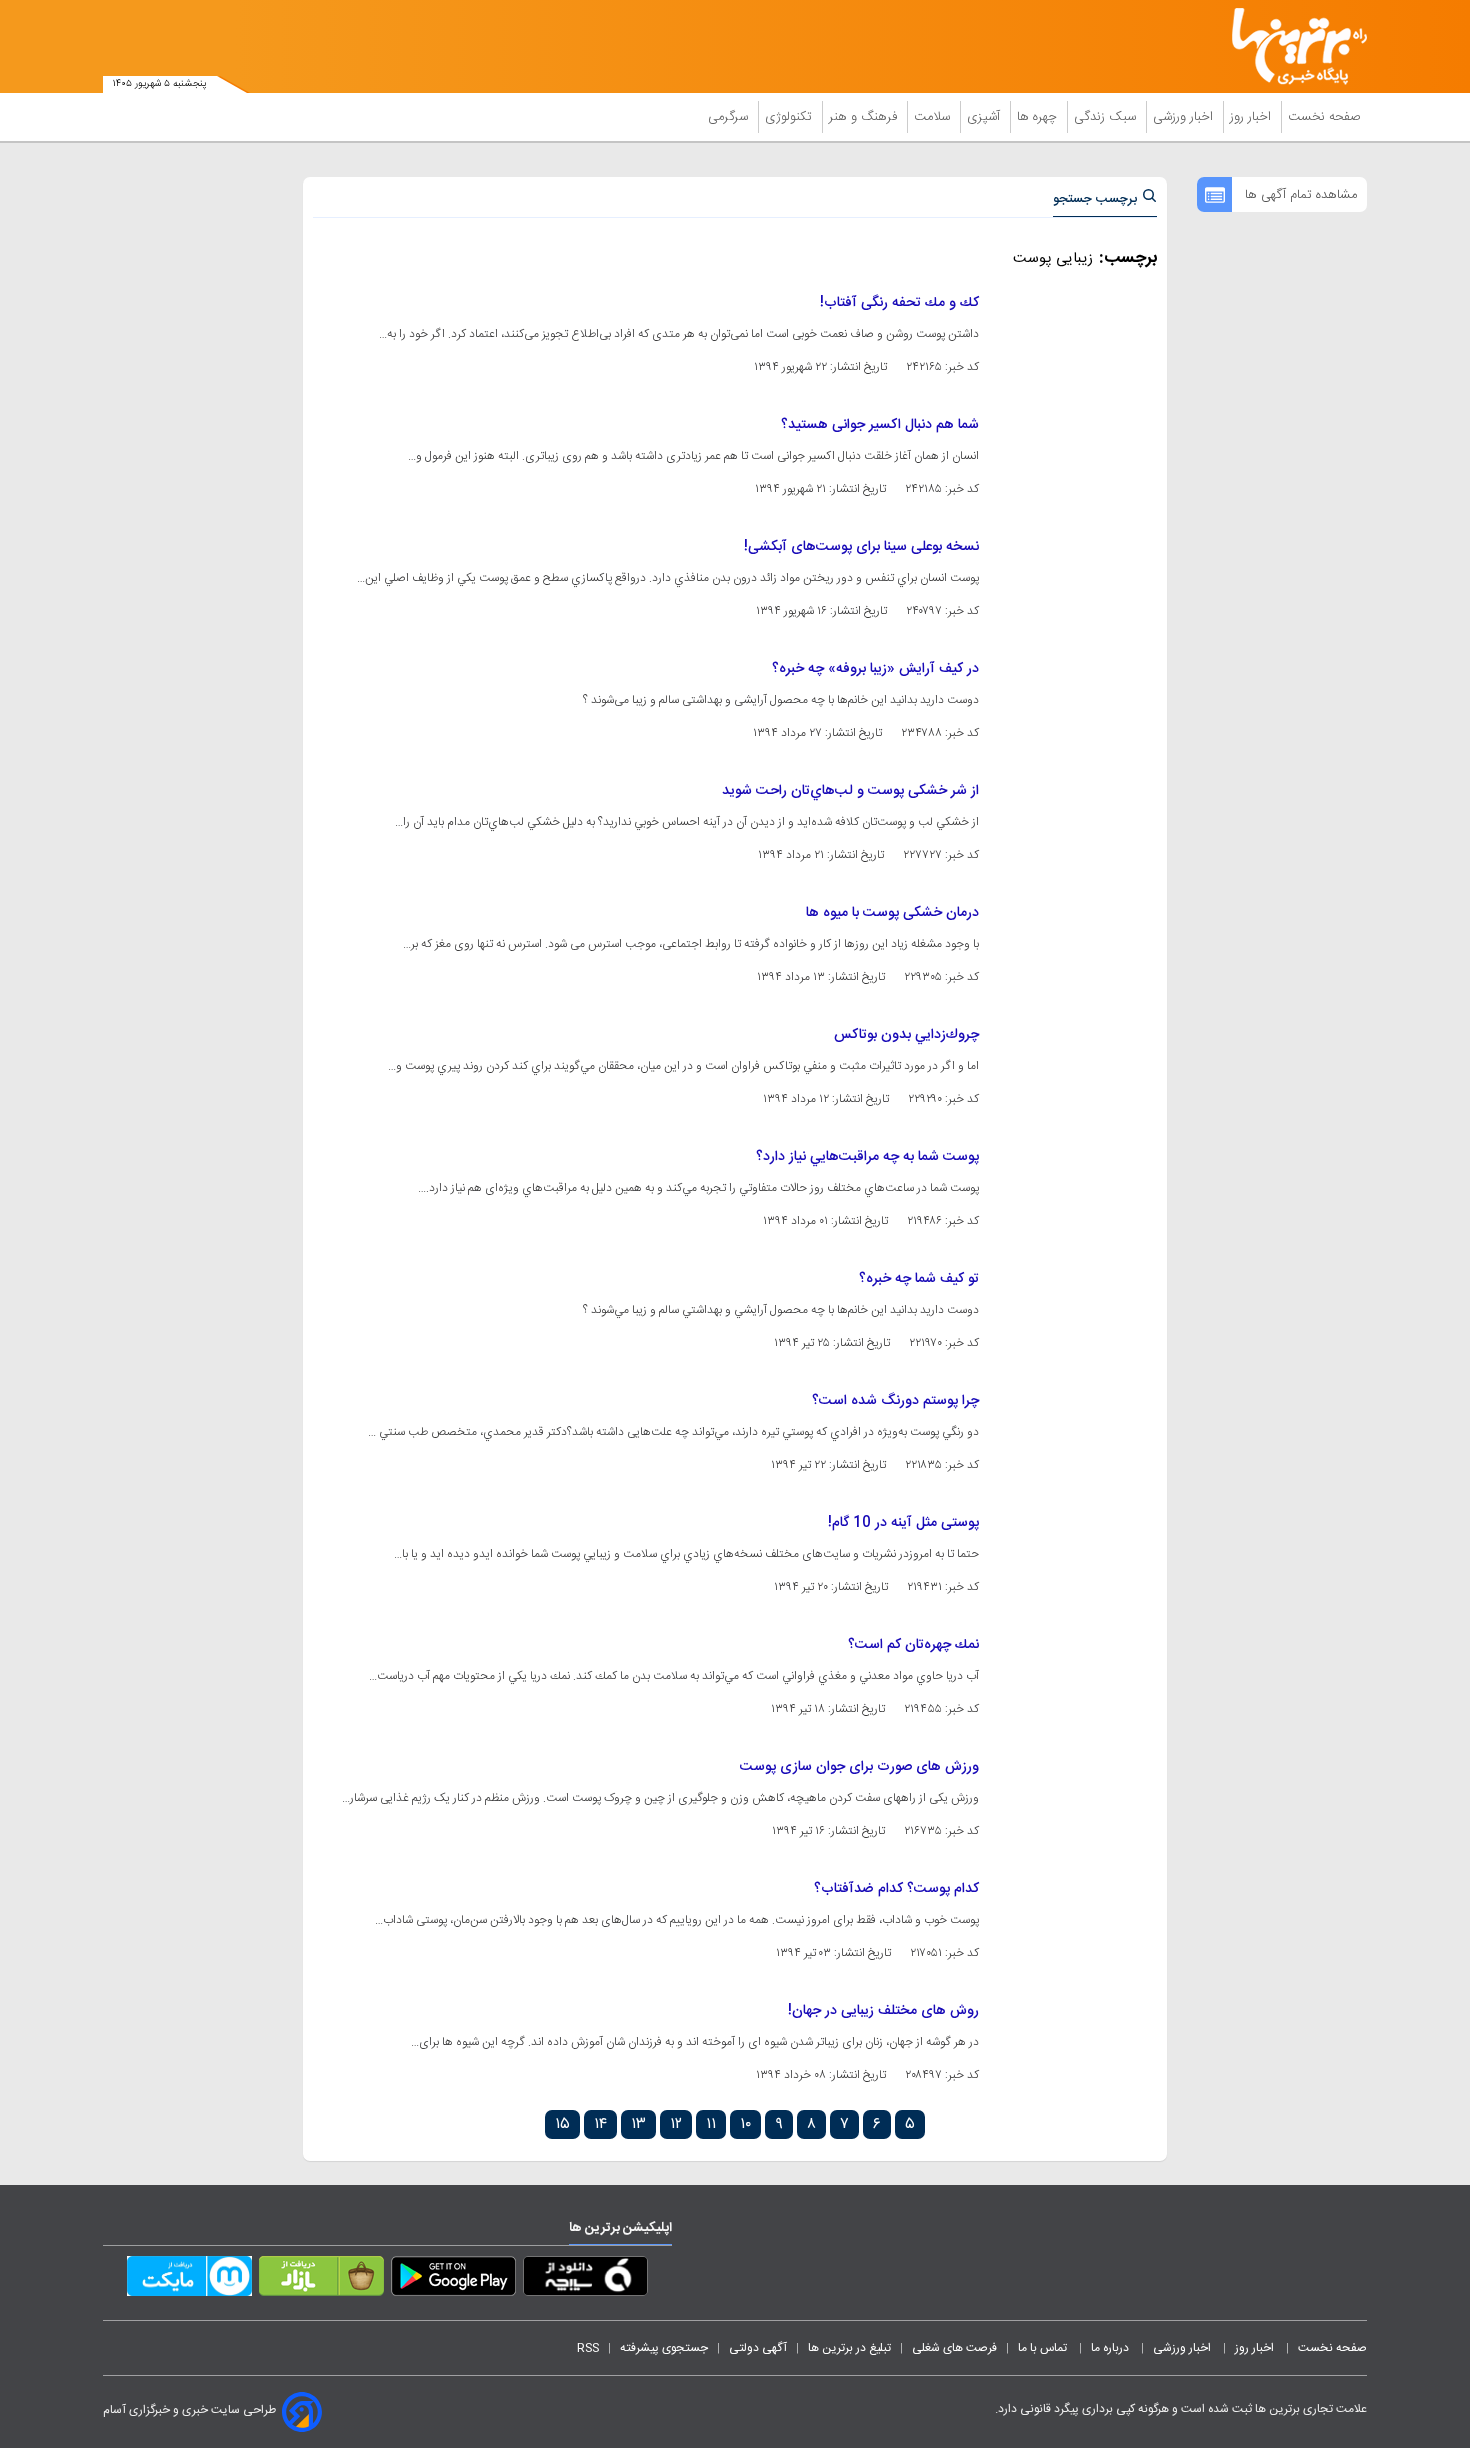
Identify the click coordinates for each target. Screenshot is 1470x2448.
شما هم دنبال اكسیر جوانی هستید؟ (880, 425)
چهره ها (1039, 117)
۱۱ (711, 2124)
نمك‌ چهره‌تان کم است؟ (913, 1645)
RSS (588, 2348)
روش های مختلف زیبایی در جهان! (883, 2011)
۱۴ (600, 2124)
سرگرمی (730, 117)
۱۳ (638, 2124)
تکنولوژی (790, 117)
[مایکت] (189, 2280)
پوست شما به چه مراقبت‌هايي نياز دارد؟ (867, 1157)
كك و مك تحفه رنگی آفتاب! (899, 303)
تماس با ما (1044, 2348)
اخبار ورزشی (1185, 117)
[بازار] (321, 2280)
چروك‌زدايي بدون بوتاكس (906, 1035)
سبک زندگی (1107, 117)
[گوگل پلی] (453, 2280)
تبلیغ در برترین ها (849, 2348)
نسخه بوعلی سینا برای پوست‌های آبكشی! (861, 547)
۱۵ (562, 2124)
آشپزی (985, 117)
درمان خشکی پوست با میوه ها (892, 913)
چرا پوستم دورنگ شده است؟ (895, 1401)
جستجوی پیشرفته (664, 2348)
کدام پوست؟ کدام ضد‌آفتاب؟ (896, 1889)
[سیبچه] (585, 2280)
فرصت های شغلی (954, 2348)
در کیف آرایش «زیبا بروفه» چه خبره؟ (875, 669)
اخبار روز (1252, 117)
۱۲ (676, 2124)
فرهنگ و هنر (865, 117)
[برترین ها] (1291, 46)
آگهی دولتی (758, 2348)
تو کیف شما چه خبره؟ (919, 1279)
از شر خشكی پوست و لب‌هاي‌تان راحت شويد (850, 791)
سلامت (934, 117)
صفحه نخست (1324, 117)
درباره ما (1111, 2348)
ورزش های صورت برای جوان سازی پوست (859, 1767)
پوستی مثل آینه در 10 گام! (903, 1523)
